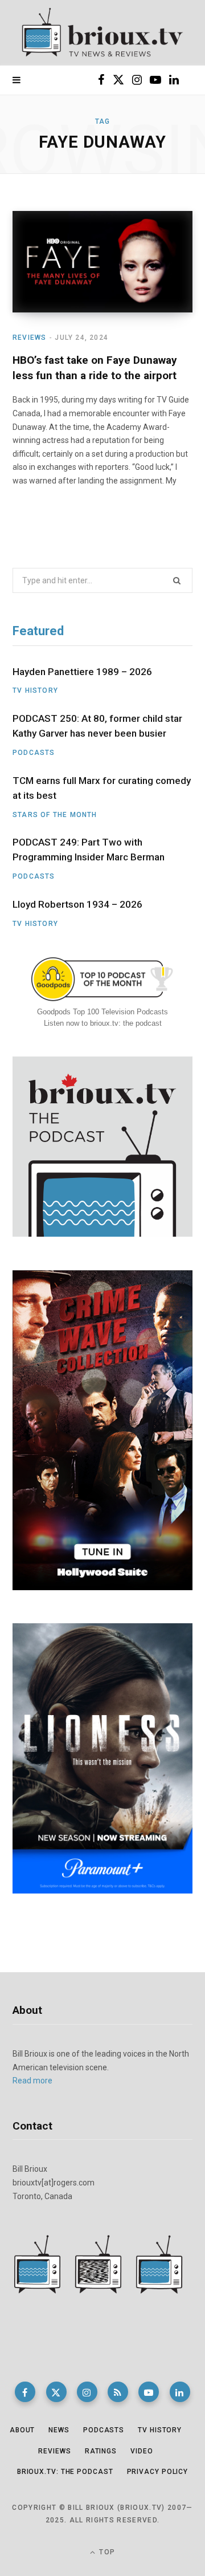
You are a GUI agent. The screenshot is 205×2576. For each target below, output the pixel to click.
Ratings (101, 2451)
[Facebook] (25, 2392)
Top (106, 2552)
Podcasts (34, 753)
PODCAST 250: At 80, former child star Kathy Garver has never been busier (97, 726)
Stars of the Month (55, 815)
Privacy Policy (158, 2472)
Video (142, 2451)
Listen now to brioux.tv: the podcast (103, 1023)
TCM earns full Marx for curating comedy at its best (102, 788)
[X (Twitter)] (56, 2392)
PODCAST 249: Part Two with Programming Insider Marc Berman (89, 850)
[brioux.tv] (102, 33)
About (22, 2430)
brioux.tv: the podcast (65, 2472)
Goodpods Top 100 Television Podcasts (102, 1012)
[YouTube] (149, 2392)
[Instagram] (87, 2392)
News (59, 2430)
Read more (32, 2081)
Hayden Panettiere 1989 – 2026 (82, 672)
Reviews (29, 338)
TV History (35, 690)
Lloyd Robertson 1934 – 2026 (77, 904)
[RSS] (118, 2392)
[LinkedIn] (180, 2392)
